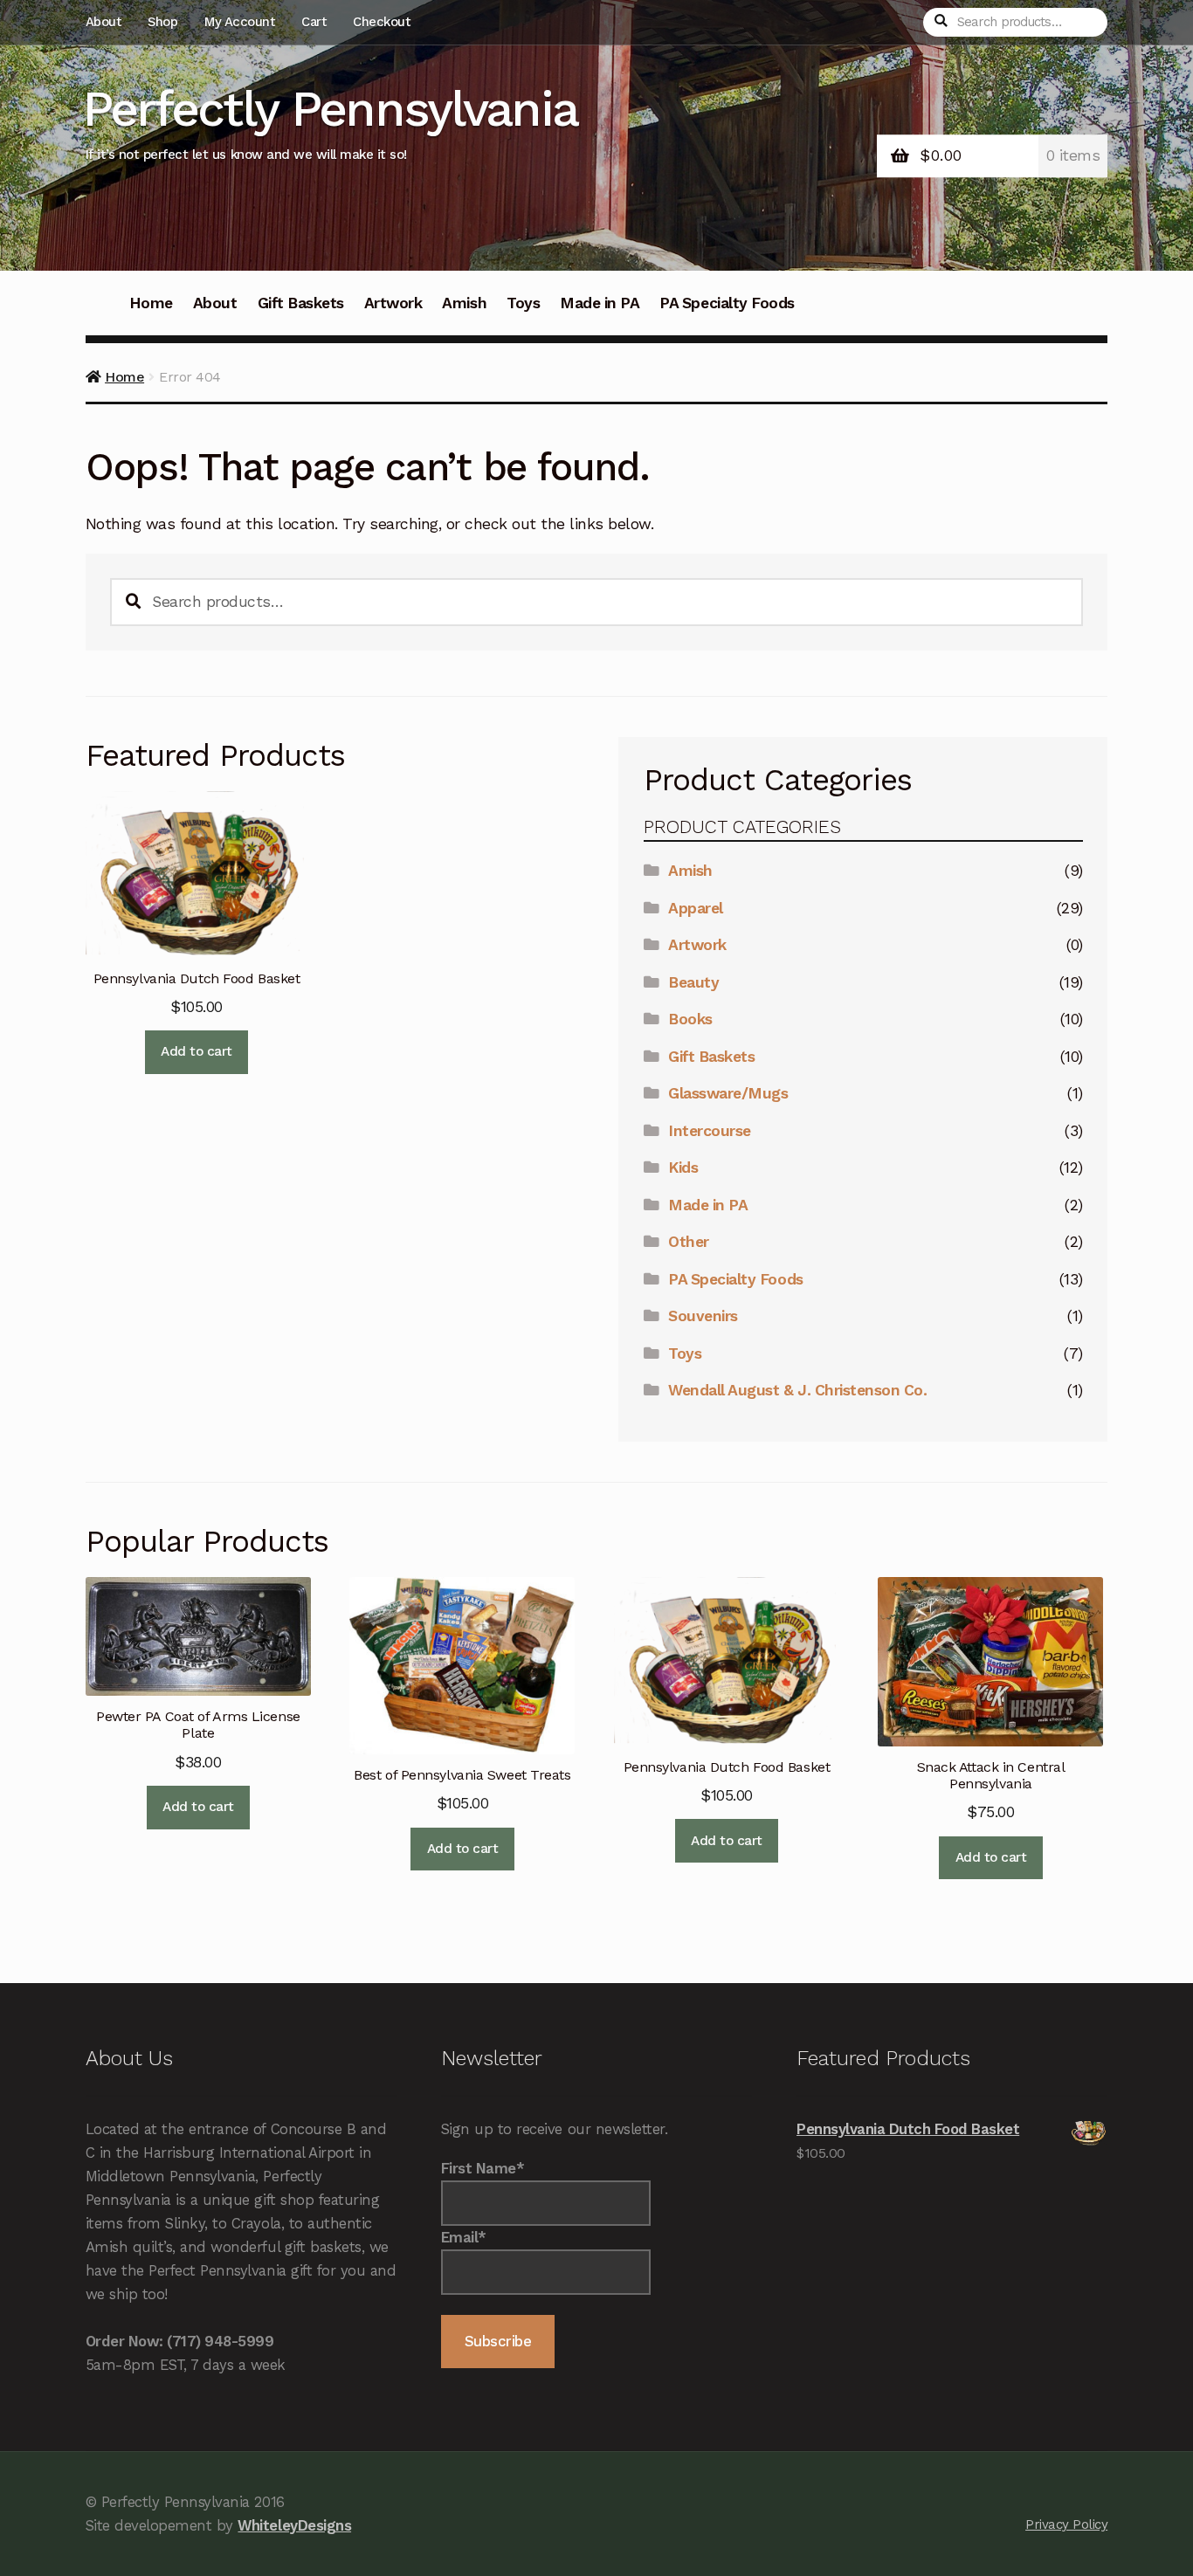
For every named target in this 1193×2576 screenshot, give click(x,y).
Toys (523, 303)
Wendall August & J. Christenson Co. (797, 1390)
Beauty (693, 982)
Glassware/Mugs (728, 1093)
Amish (464, 303)
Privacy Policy (1066, 2524)
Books (690, 1019)
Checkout (381, 22)
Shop (162, 22)
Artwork (393, 303)
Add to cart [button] (197, 1051)
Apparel (696, 908)
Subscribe (498, 2341)
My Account (239, 22)
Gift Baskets (301, 303)
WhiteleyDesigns (294, 2525)
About (103, 22)
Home (151, 303)
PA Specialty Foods (727, 303)
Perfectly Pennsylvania (330, 109)
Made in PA (600, 303)
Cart (314, 22)
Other (689, 1242)
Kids (683, 1167)
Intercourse (710, 1131)
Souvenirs (703, 1316)
